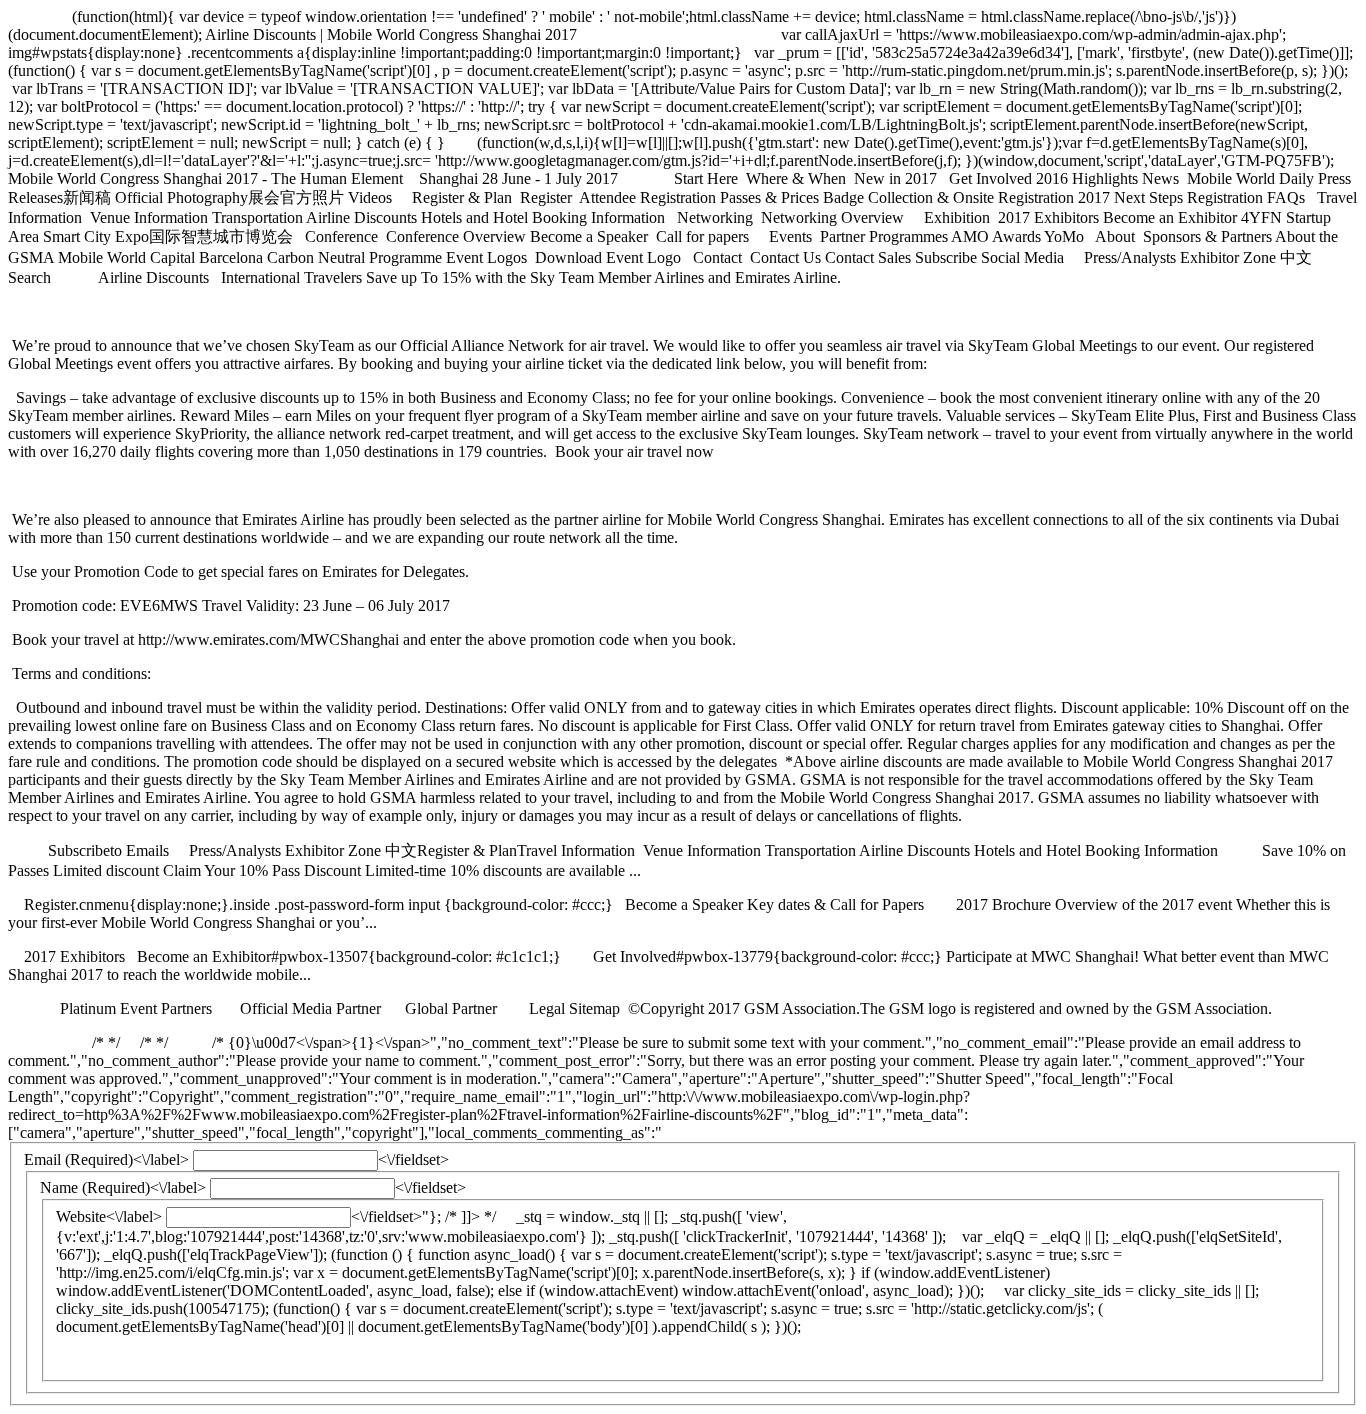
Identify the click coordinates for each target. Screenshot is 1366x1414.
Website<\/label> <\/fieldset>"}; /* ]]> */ (669, 1271)
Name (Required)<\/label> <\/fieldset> (661, 1257)
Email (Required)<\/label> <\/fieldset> (653, 1243)
